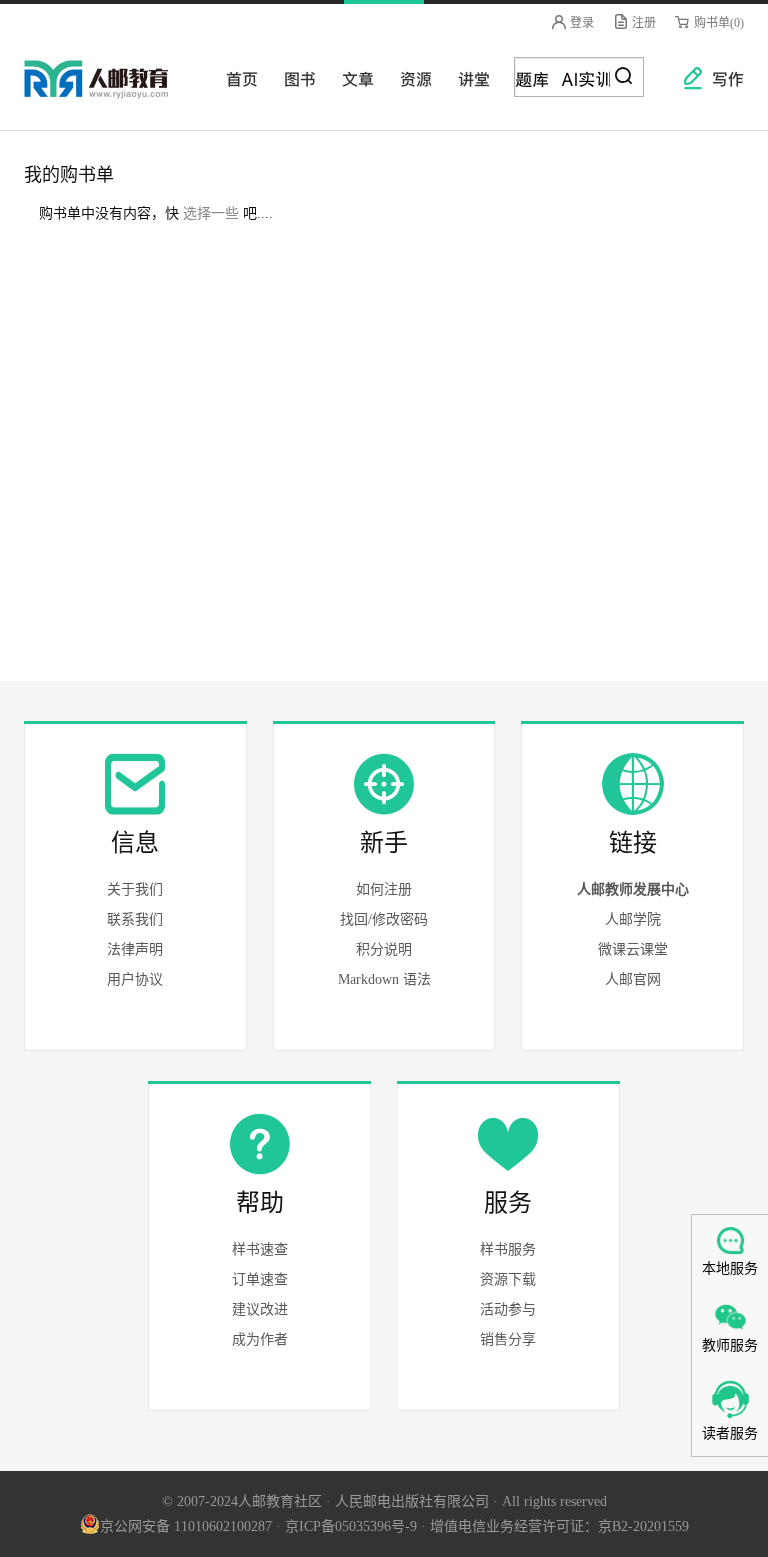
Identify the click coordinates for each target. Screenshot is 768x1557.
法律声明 (135, 949)
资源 (410, 78)
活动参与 (508, 1309)
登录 (580, 23)
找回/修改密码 (384, 919)
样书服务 (508, 1249)
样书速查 (260, 1249)
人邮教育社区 (116, 93)
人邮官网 (633, 979)
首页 (236, 78)
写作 (718, 78)
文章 (352, 78)
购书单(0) (717, 23)
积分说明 (384, 949)
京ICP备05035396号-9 (351, 1526)
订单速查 (260, 1279)
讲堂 (468, 78)
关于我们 (135, 889)
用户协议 (135, 979)
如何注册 (384, 889)
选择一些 (211, 213)
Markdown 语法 (384, 979)
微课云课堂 (633, 949)
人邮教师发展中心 (633, 889)
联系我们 (135, 919)
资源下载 (508, 1279)
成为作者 (260, 1339)
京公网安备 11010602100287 (186, 1526)
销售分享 (508, 1339)
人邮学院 (633, 919)
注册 (642, 23)
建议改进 (260, 1309)
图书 (294, 78)
